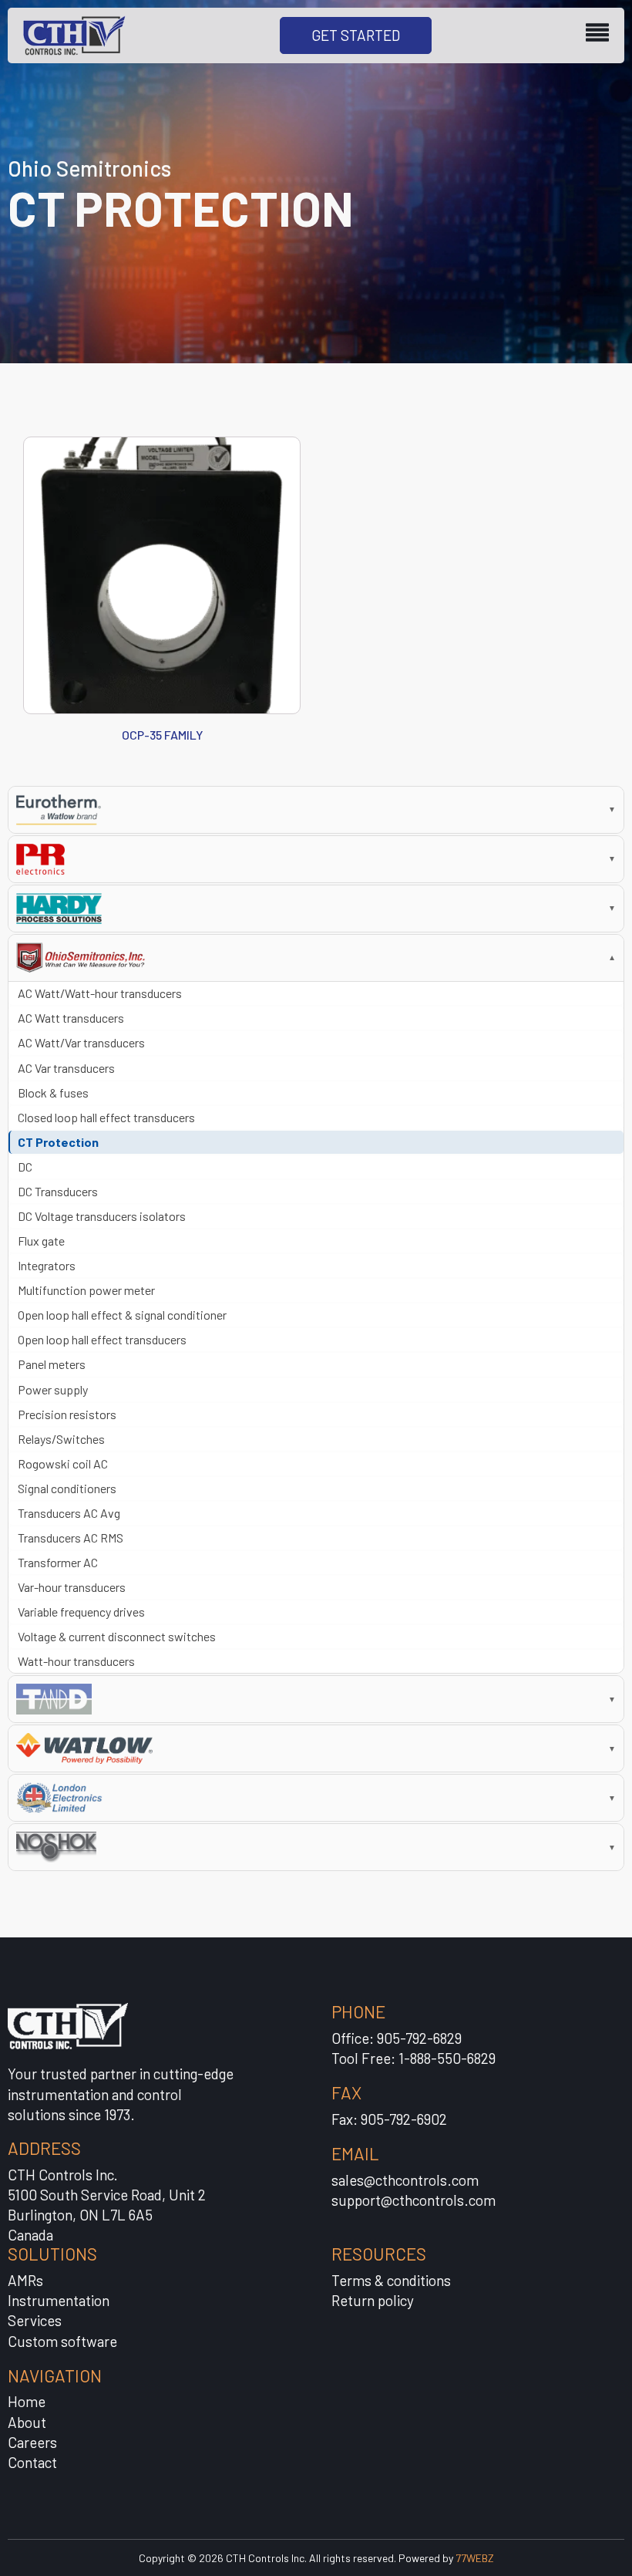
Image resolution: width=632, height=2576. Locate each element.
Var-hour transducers (72, 1587)
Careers (32, 2442)
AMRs (25, 2280)
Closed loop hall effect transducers (106, 1117)
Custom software (62, 2341)
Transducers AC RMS (71, 1538)
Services (35, 2320)
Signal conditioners (67, 1488)
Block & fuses (53, 1092)
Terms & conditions (391, 2280)
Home (27, 2401)
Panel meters (52, 1364)
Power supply (53, 1389)
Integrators (47, 1265)
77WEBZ (475, 2558)
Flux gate (41, 1241)
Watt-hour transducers (76, 1661)
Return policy (373, 2300)
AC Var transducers (66, 1068)
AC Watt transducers (71, 1018)
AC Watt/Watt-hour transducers (100, 993)
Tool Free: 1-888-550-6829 (413, 2058)
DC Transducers (58, 1191)
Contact (32, 2462)
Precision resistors (67, 1414)
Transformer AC (58, 1562)
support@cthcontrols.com (413, 2200)
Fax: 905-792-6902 (389, 2119)
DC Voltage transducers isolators (102, 1216)
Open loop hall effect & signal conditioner (122, 1315)
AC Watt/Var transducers (81, 1042)
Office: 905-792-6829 (397, 2038)
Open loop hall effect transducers (102, 1339)
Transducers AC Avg (69, 1513)
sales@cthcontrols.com (405, 2180)
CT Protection (58, 1142)
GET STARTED (356, 35)
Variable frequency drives (81, 1612)
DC (25, 1167)
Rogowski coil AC (63, 1463)
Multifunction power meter (86, 1290)
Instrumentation (59, 2300)
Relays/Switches (61, 1439)
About (27, 2422)
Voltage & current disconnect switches (117, 1636)
